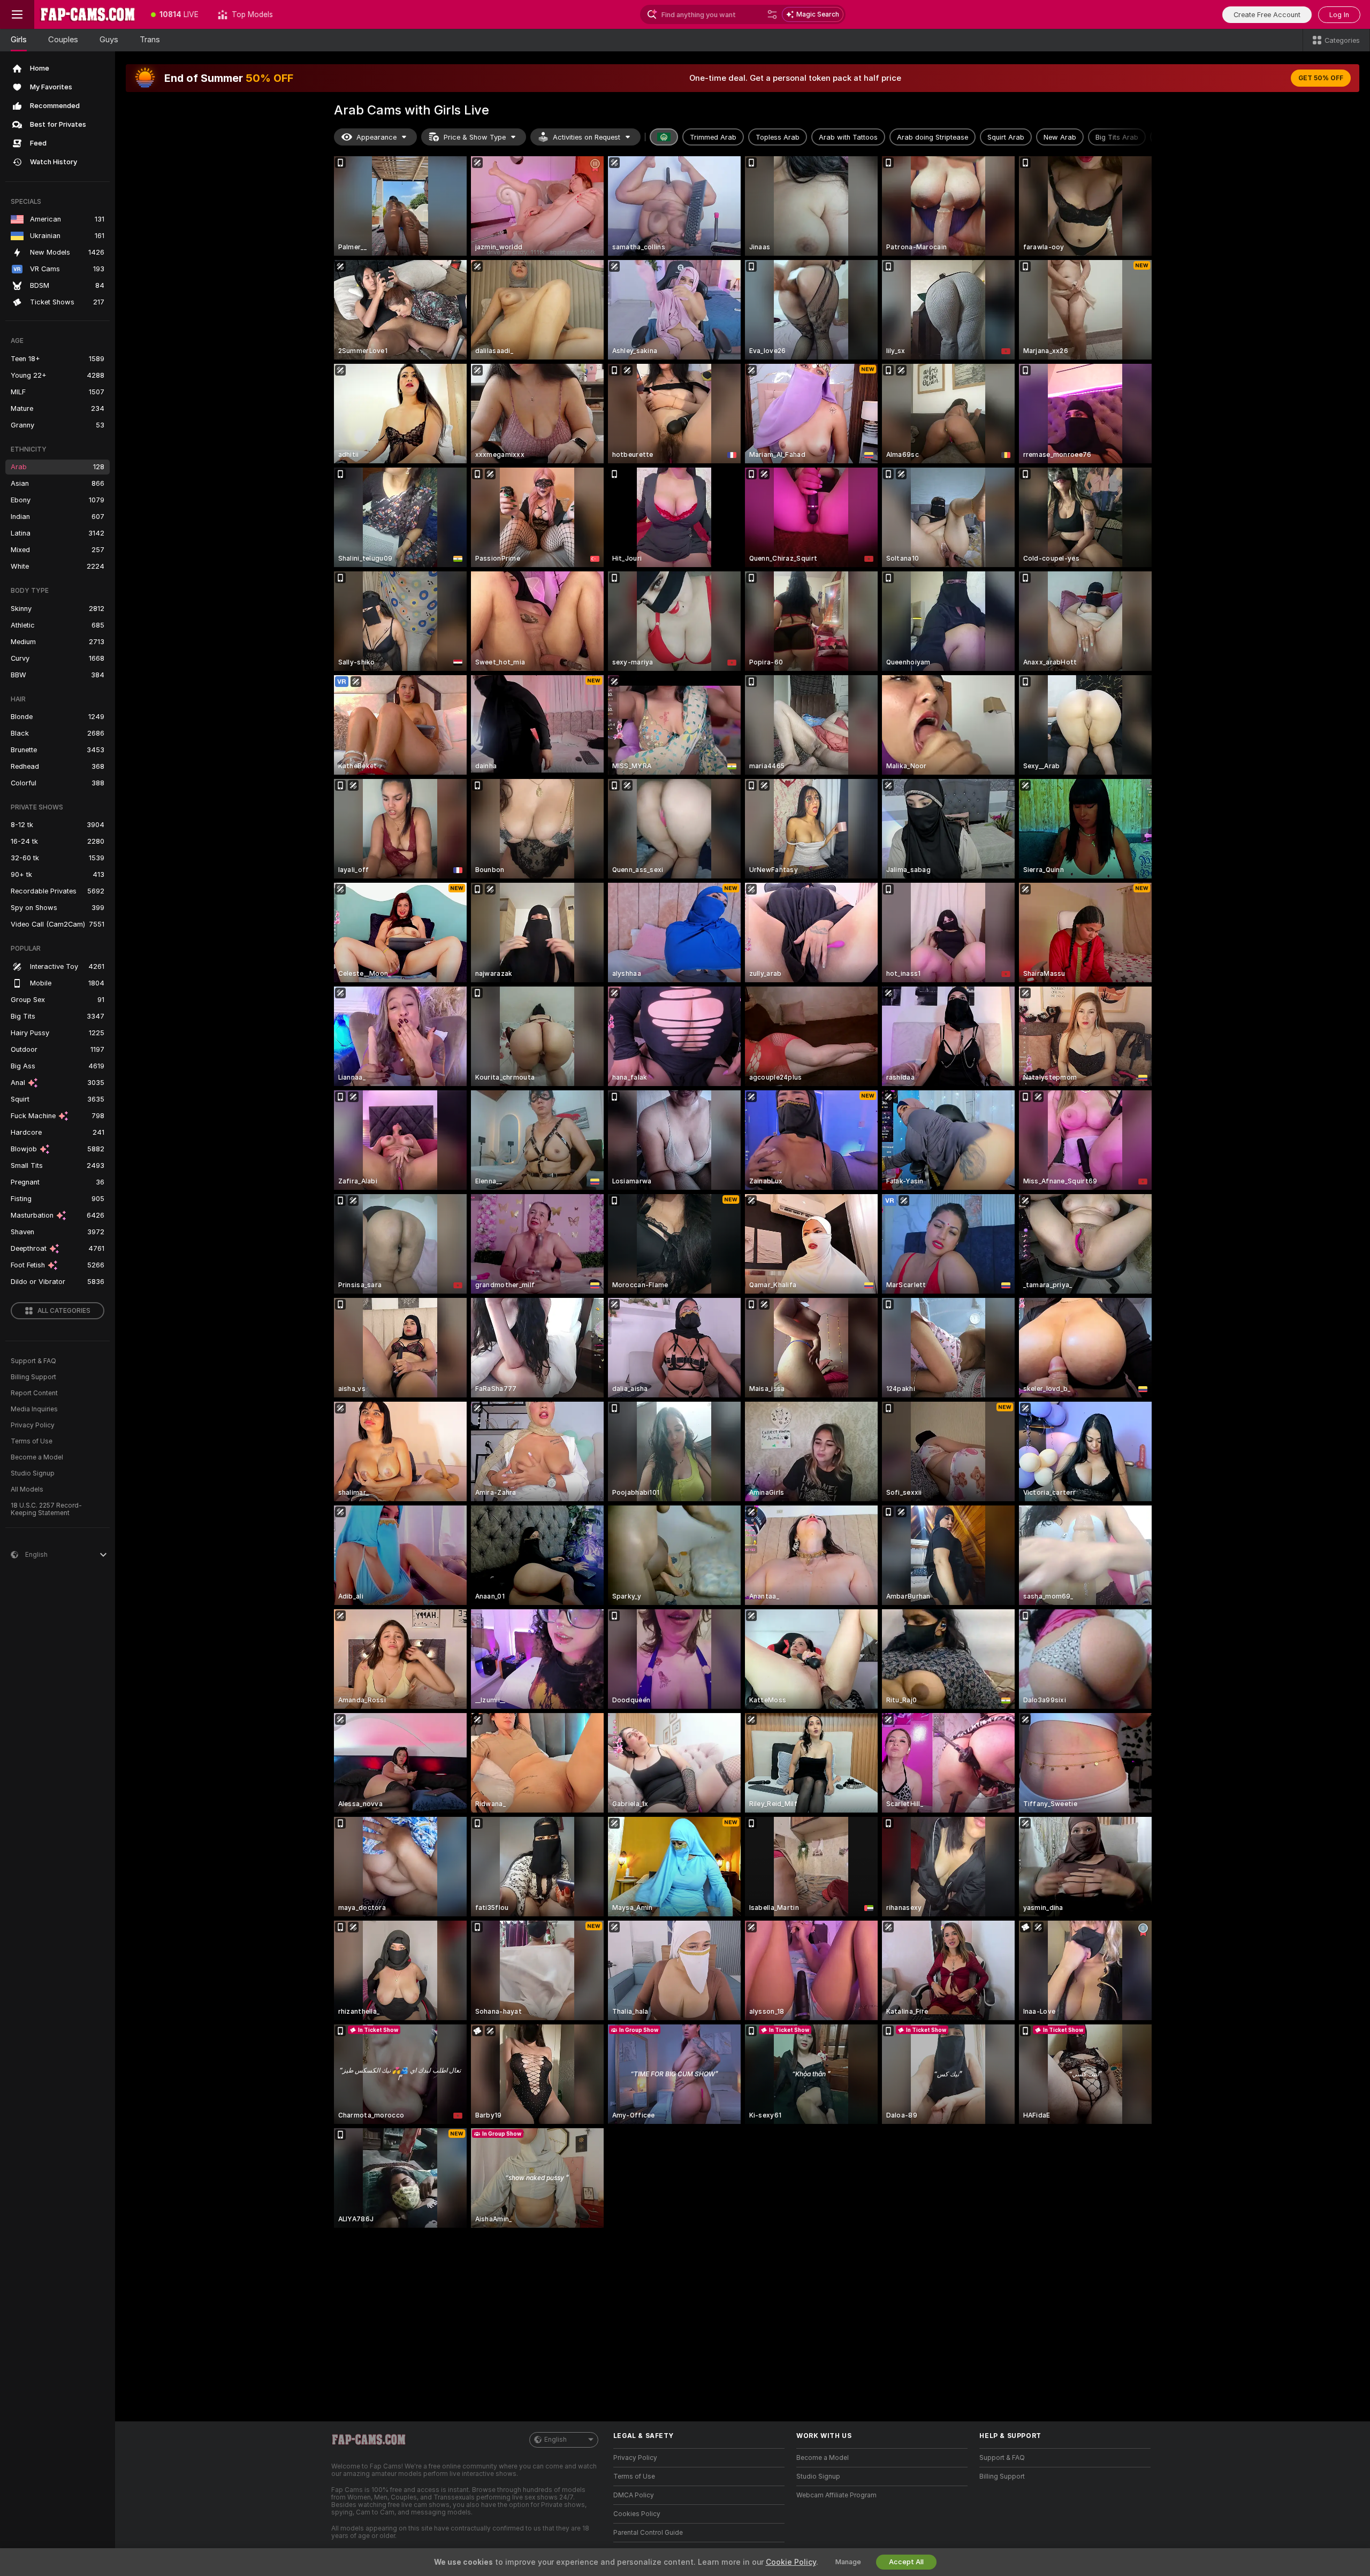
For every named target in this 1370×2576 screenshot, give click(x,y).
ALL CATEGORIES (64, 1311)
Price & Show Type (475, 137)
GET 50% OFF (1321, 78)
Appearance (376, 137)
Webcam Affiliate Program (836, 2495)
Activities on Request (587, 137)
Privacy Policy (33, 1425)
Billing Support (33, 1377)
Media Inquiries (34, 1409)
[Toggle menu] (17, 14)
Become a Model (37, 1457)
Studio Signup (33, 1473)
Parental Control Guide (648, 2533)
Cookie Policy (791, 2562)
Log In (1339, 15)
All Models (27, 1489)
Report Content (34, 1393)
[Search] (772, 14)
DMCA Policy (634, 2495)
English (555, 2440)
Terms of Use (32, 1441)
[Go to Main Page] (88, 14)
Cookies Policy (637, 2514)
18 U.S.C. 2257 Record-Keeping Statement (46, 1509)
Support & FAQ (33, 1361)
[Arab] (664, 137)
